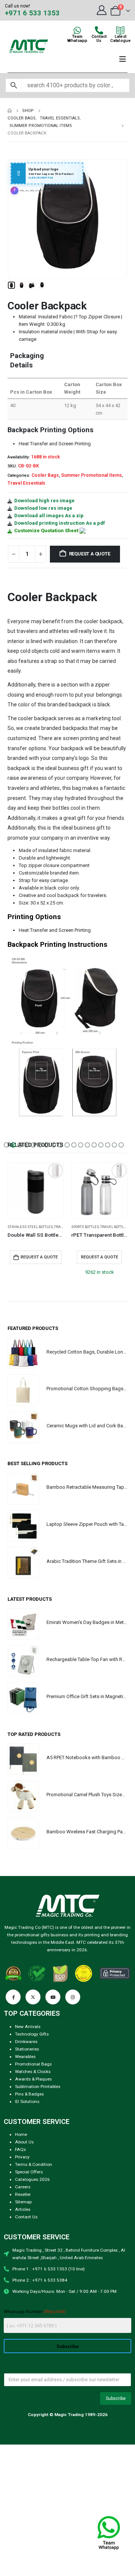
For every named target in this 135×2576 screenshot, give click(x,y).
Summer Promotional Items (91, 475)
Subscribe (68, 2346)
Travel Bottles (50, 1227)
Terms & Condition (34, 2164)
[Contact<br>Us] (99, 30)
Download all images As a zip (49, 516)
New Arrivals (28, 2027)
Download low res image (43, 508)
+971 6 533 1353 (32, 13)
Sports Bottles (21, 1227)
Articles (23, 2209)
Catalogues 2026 (32, 2179)
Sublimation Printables (38, 2086)
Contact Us (26, 2217)
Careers (23, 2187)
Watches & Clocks (33, 2072)
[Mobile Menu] (123, 59)
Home (21, 2134)
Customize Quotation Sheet (46, 531)
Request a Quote (90, 554)
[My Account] (101, 10)
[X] (33, 1997)
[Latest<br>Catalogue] (120, 30)
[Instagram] (73, 1997)
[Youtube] (53, 1997)
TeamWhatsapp (77, 39)
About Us (24, 2142)
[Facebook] (13, 1997)
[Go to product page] (36, 1190)
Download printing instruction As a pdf (60, 523)
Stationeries (27, 2049)
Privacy (22, 2157)
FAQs (20, 2149)
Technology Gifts (32, 2034)
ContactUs (99, 39)
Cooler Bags (45, 475)
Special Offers (29, 2172)
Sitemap (23, 2202)
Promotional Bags (33, 2064)
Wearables (25, 2057)
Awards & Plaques (33, 2079)
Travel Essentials (26, 483)
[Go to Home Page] (10, 111)
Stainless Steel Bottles (94, 1227)
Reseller (23, 2194)
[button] (17, 219)
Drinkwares (26, 2042)
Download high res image (44, 501)
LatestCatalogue (120, 39)
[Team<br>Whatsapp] (77, 30)
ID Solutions (27, 2101)
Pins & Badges (29, 2094)
